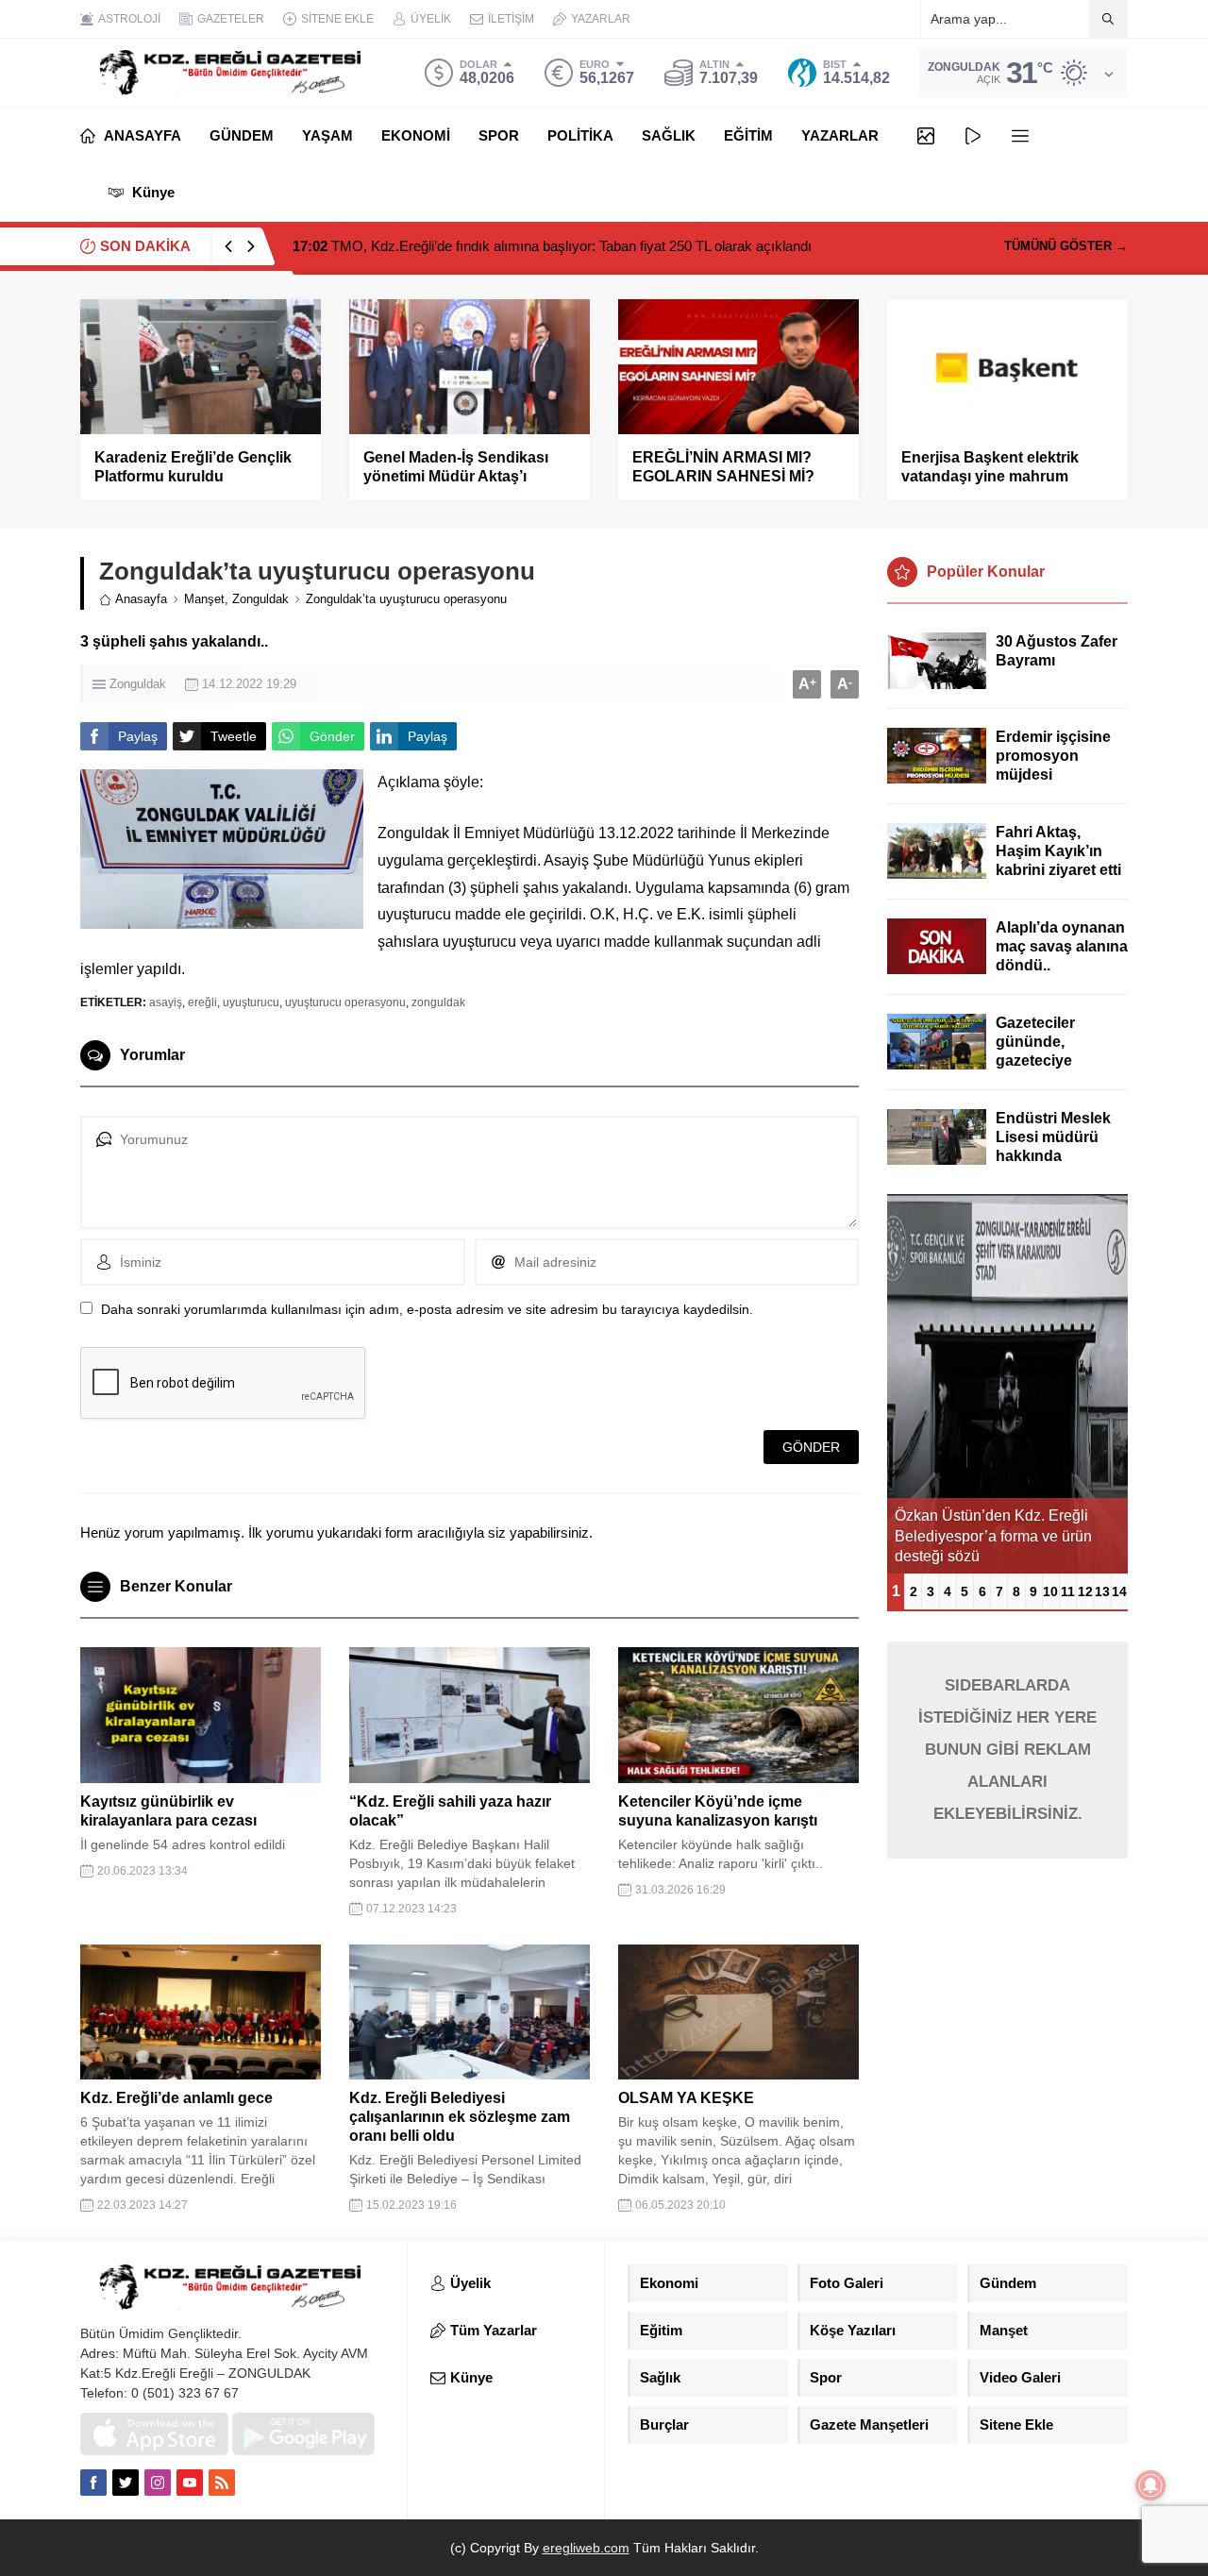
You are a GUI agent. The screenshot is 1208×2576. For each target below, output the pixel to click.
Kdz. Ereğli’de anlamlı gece (176, 2098)
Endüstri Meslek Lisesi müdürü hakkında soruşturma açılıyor (1053, 1156)
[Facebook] (93, 2483)
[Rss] (222, 2483)
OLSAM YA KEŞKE (686, 2098)
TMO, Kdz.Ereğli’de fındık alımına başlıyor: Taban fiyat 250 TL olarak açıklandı (552, 246)
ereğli (202, 1002)
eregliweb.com (586, 2548)
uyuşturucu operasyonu (345, 1002)
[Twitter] (126, 2483)
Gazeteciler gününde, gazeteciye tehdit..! (1035, 1051)
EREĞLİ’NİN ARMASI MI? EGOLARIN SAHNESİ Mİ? (723, 467)
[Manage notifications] (1150, 2485)
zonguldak (438, 1002)
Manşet (204, 599)
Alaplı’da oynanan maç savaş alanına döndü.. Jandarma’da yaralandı (1062, 965)
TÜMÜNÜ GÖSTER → (1066, 246)
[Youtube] (190, 2483)
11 (1068, 1591)
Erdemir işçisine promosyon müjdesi (1053, 756)
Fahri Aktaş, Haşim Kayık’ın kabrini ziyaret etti (1058, 851)
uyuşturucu (251, 1002)
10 (1050, 1591)
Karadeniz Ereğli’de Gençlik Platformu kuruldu (193, 467)
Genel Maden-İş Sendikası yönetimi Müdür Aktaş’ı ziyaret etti (456, 476)
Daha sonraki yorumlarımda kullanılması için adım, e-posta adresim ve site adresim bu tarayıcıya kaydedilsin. (427, 1309)
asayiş (166, 1002)
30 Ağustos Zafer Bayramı (1057, 651)
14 (1119, 1591)
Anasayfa (141, 599)
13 (1102, 1591)
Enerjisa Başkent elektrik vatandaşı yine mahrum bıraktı (990, 476)
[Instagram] (158, 2483)
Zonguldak (260, 599)
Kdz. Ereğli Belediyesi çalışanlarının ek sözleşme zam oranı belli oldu (460, 2117)
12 (1085, 1591)
